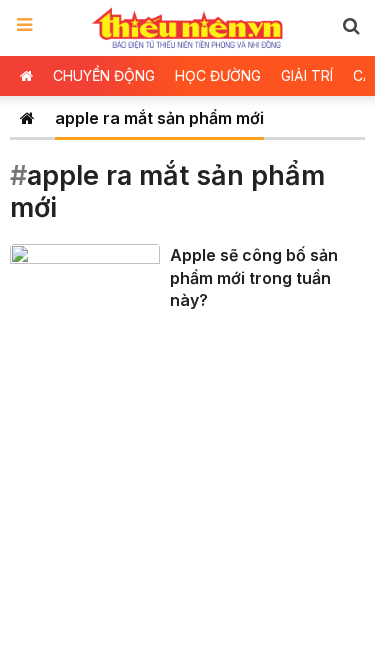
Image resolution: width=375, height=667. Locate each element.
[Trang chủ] (27, 118)
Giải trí (307, 75)
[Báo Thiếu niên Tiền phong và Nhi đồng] (187, 28)
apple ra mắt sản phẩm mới (159, 118)
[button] (351, 25)
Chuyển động (104, 75)
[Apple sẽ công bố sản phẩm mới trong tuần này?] (85, 285)
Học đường (218, 75)
